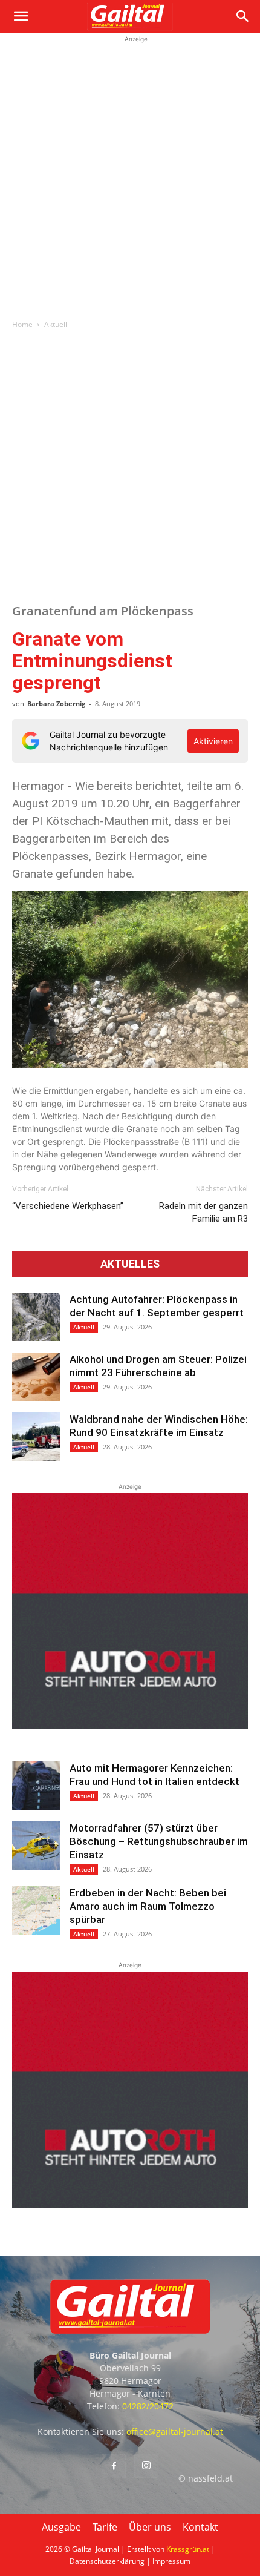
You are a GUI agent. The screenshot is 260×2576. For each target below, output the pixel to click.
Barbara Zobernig (56, 704)
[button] (21, 16)
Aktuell (56, 324)
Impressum (171, 2561)
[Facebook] (114, 2466)
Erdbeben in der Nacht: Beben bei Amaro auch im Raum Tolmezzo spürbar (148, 1906)
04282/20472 (148, 2406)
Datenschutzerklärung (107, 2561)
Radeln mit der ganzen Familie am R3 (203, 1212)
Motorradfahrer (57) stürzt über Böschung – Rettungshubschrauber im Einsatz (159, 1841)
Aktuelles (130, 1264)
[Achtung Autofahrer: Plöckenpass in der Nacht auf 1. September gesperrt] (36, 1317)
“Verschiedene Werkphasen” (68, 1206)
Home (22, 324)
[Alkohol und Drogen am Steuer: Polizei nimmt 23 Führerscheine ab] (36, 1377)
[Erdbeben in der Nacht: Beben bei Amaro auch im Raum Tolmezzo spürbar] (36, 1910)
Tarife (105, 2527)
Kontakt (200, 2527)
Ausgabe (61, 2527)
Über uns (150, 2527)
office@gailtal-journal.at (175, 2432)
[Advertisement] (130, 176)
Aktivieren (213, 741)
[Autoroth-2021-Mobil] (130, 1726)
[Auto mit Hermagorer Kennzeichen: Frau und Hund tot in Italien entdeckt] (36, 1786)
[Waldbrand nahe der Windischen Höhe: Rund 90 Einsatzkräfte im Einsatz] (36, 1437)
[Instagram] (146, 2466)
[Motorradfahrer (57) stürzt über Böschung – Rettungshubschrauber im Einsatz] (36, 1846)
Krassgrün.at (188, 2549)
